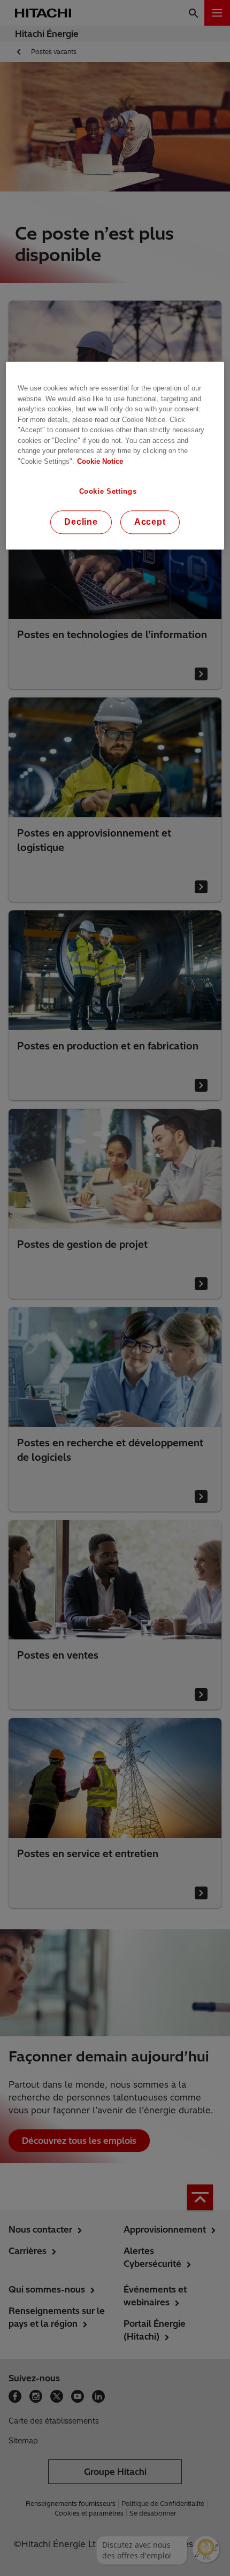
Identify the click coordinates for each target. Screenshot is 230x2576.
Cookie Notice (100, 461)
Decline (81, 522)
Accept (150, 522)
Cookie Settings (108, 491)
